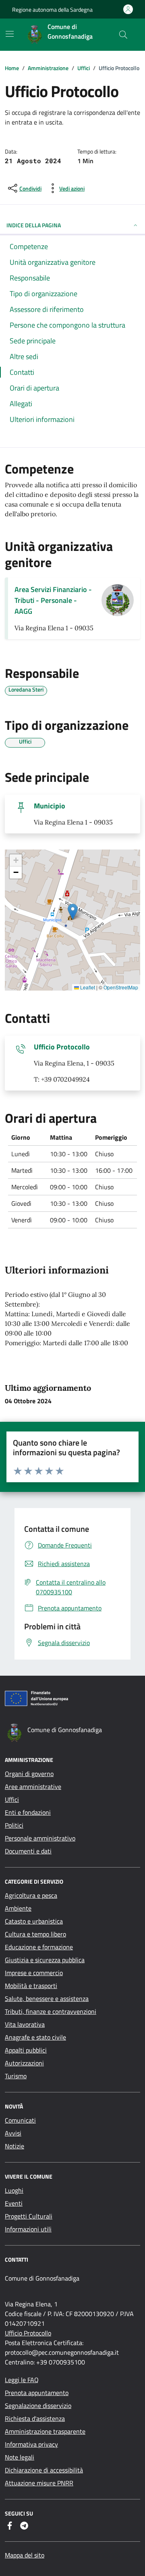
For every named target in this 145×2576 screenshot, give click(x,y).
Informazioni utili (28, 2229)
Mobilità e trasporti (31, 1986)
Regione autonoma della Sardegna (52, 9)
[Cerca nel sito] (123, 35)
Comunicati (20, 2120)
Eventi (14, 2203)
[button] (73, 912)
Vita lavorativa (25, 2024)
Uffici (12, 1799)
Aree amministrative (33, 1787)
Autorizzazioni (24, 2063)
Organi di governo (29, 1774)
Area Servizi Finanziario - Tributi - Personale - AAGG (53, 600)
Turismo (16, 2076)
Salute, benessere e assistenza (47, 1998)
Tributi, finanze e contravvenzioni (51, 2011)
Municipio (50, 806)
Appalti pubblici (26, 2050)
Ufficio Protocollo (62, 1047)
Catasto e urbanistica (34, 1921)
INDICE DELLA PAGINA (34, 225)
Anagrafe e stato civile (35, 2037)
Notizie (14, 2146)
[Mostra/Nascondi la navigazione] (10, 34)
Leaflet (87, 987)
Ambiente (18, 1908)
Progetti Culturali (29, 2216)
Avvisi (13, 2133)
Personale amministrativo (40, 1838)
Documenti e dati (28, 1851)
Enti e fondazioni (28, 1812)
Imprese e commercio (34, 1973)
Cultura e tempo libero (35, 1934)
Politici (14, 1825)
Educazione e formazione (39, 1947)
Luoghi (14, 2190)
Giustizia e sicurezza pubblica (45, 1960)
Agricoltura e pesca (31, 1895)
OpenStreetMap (121, 987)
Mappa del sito (25, 2555)
